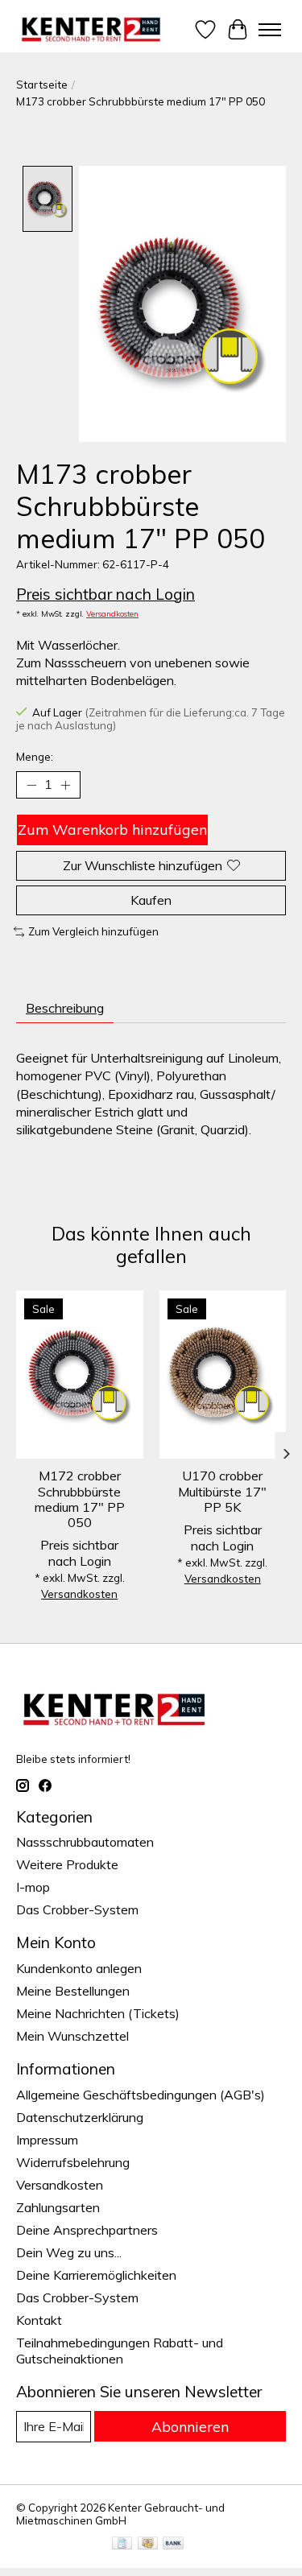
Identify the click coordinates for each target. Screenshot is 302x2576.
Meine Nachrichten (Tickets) (98, 2013)
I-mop (33, 1887)
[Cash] (148, 2544)
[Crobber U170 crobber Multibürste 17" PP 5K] (223, 1375)
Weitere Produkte (67, 1864)
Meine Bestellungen (73, 1991)
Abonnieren (190, 2426)
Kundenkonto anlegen (79, 1968)
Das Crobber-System (77, 1909)
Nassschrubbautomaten (85, 1842)
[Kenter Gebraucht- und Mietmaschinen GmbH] (91, 29)
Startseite (42, 85)
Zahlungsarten (58, 2207)
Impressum (47, 2140)
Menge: (35, 757)
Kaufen (151, 900)
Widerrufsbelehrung (73, 2162)
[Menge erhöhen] (65, 785)
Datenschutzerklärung (80, 2117)
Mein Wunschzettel (72, 2036)
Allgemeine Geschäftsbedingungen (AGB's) (141, 2095)
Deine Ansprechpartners (87, 2230)
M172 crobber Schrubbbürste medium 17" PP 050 (80, 1499)
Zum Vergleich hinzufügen (93, 931)
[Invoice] (122, 2544)
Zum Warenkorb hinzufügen (112, 829)
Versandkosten (112, 613)
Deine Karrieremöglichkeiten (96, 2275)
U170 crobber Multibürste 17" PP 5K (222, 1491)
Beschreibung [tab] (65, 1008)
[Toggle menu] (270, 30)
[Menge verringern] (31, 785)
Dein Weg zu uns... (69, 2252)
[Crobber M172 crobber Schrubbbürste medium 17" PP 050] (80, 1375)
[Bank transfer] (173, 2544)
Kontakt (39, 2320)
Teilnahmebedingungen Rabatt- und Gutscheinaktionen (120, 2351)
